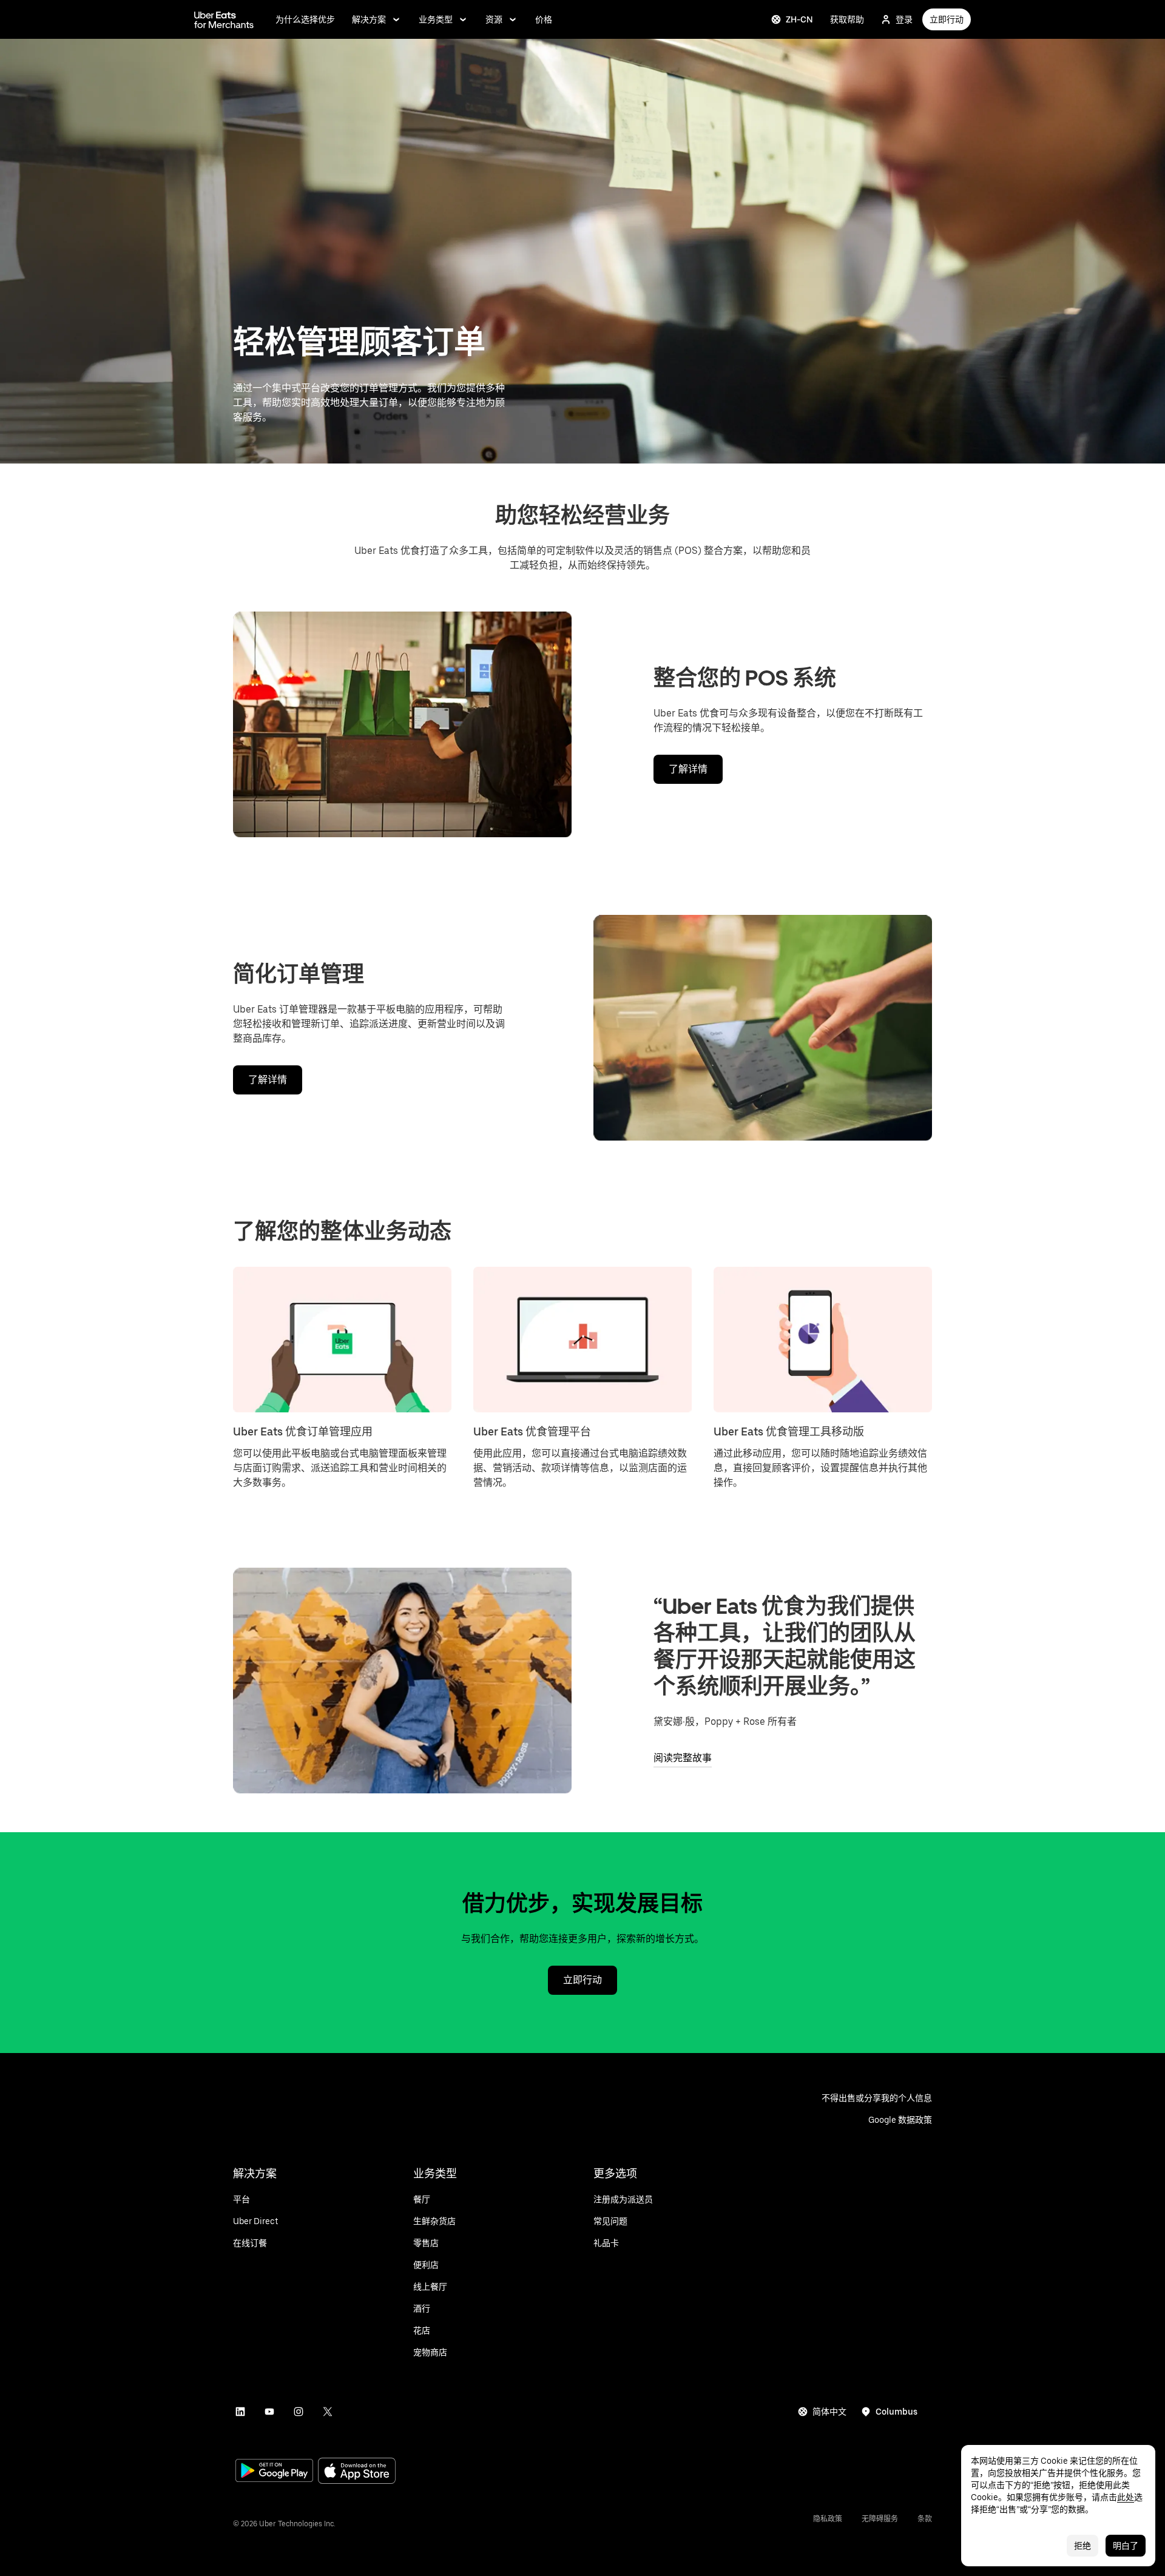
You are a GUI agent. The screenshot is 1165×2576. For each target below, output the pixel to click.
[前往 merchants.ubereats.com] (224, 19)
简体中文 (829, 2412)
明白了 (1126, 2546)
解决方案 (369, 19)
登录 (904, 19)
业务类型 (436, 19)
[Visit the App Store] (357, 2472)
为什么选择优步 (305, 19)
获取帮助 (847, 19)
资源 (494, 19)
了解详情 (688, 769)
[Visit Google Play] (274, 2472)
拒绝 (1082, 2546)
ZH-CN (799, 19)
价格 (544, 19)
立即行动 (947, 19)
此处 (1126, 2497)
